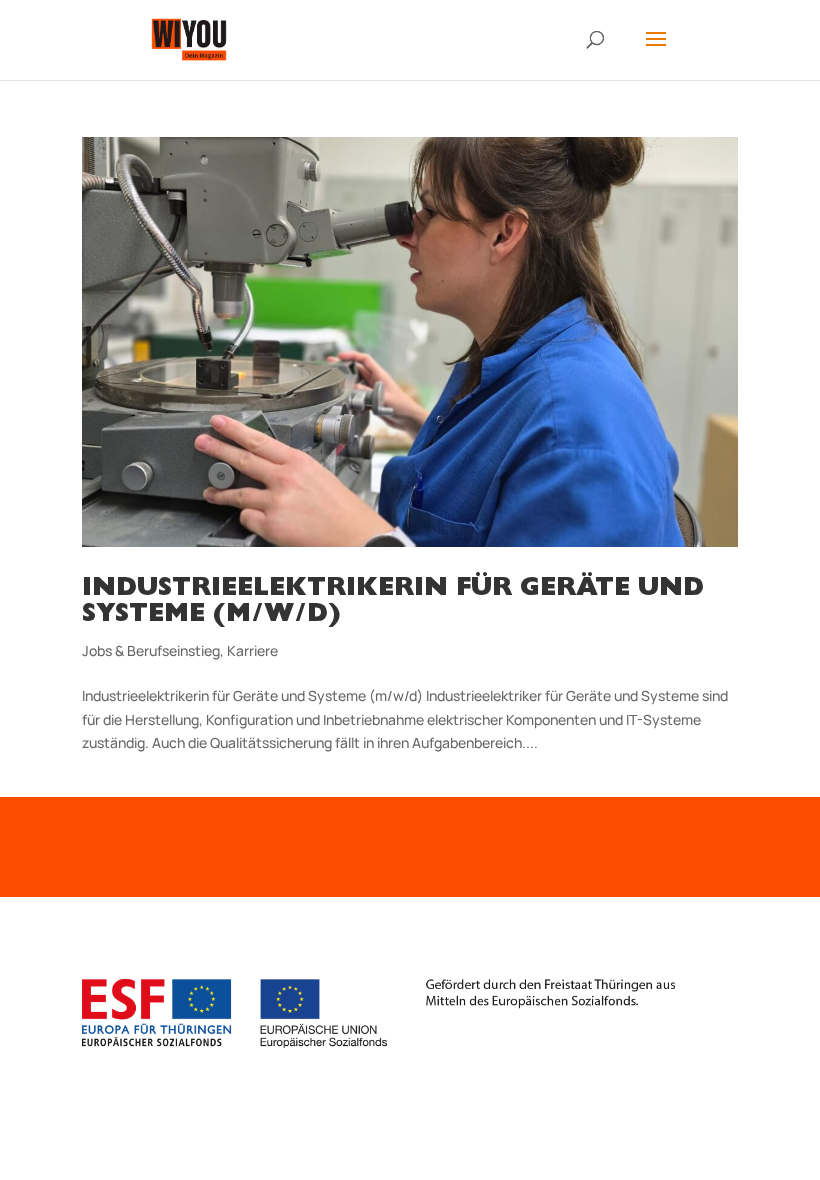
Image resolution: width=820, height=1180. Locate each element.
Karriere (252, 650)
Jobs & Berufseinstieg (151, 650)
